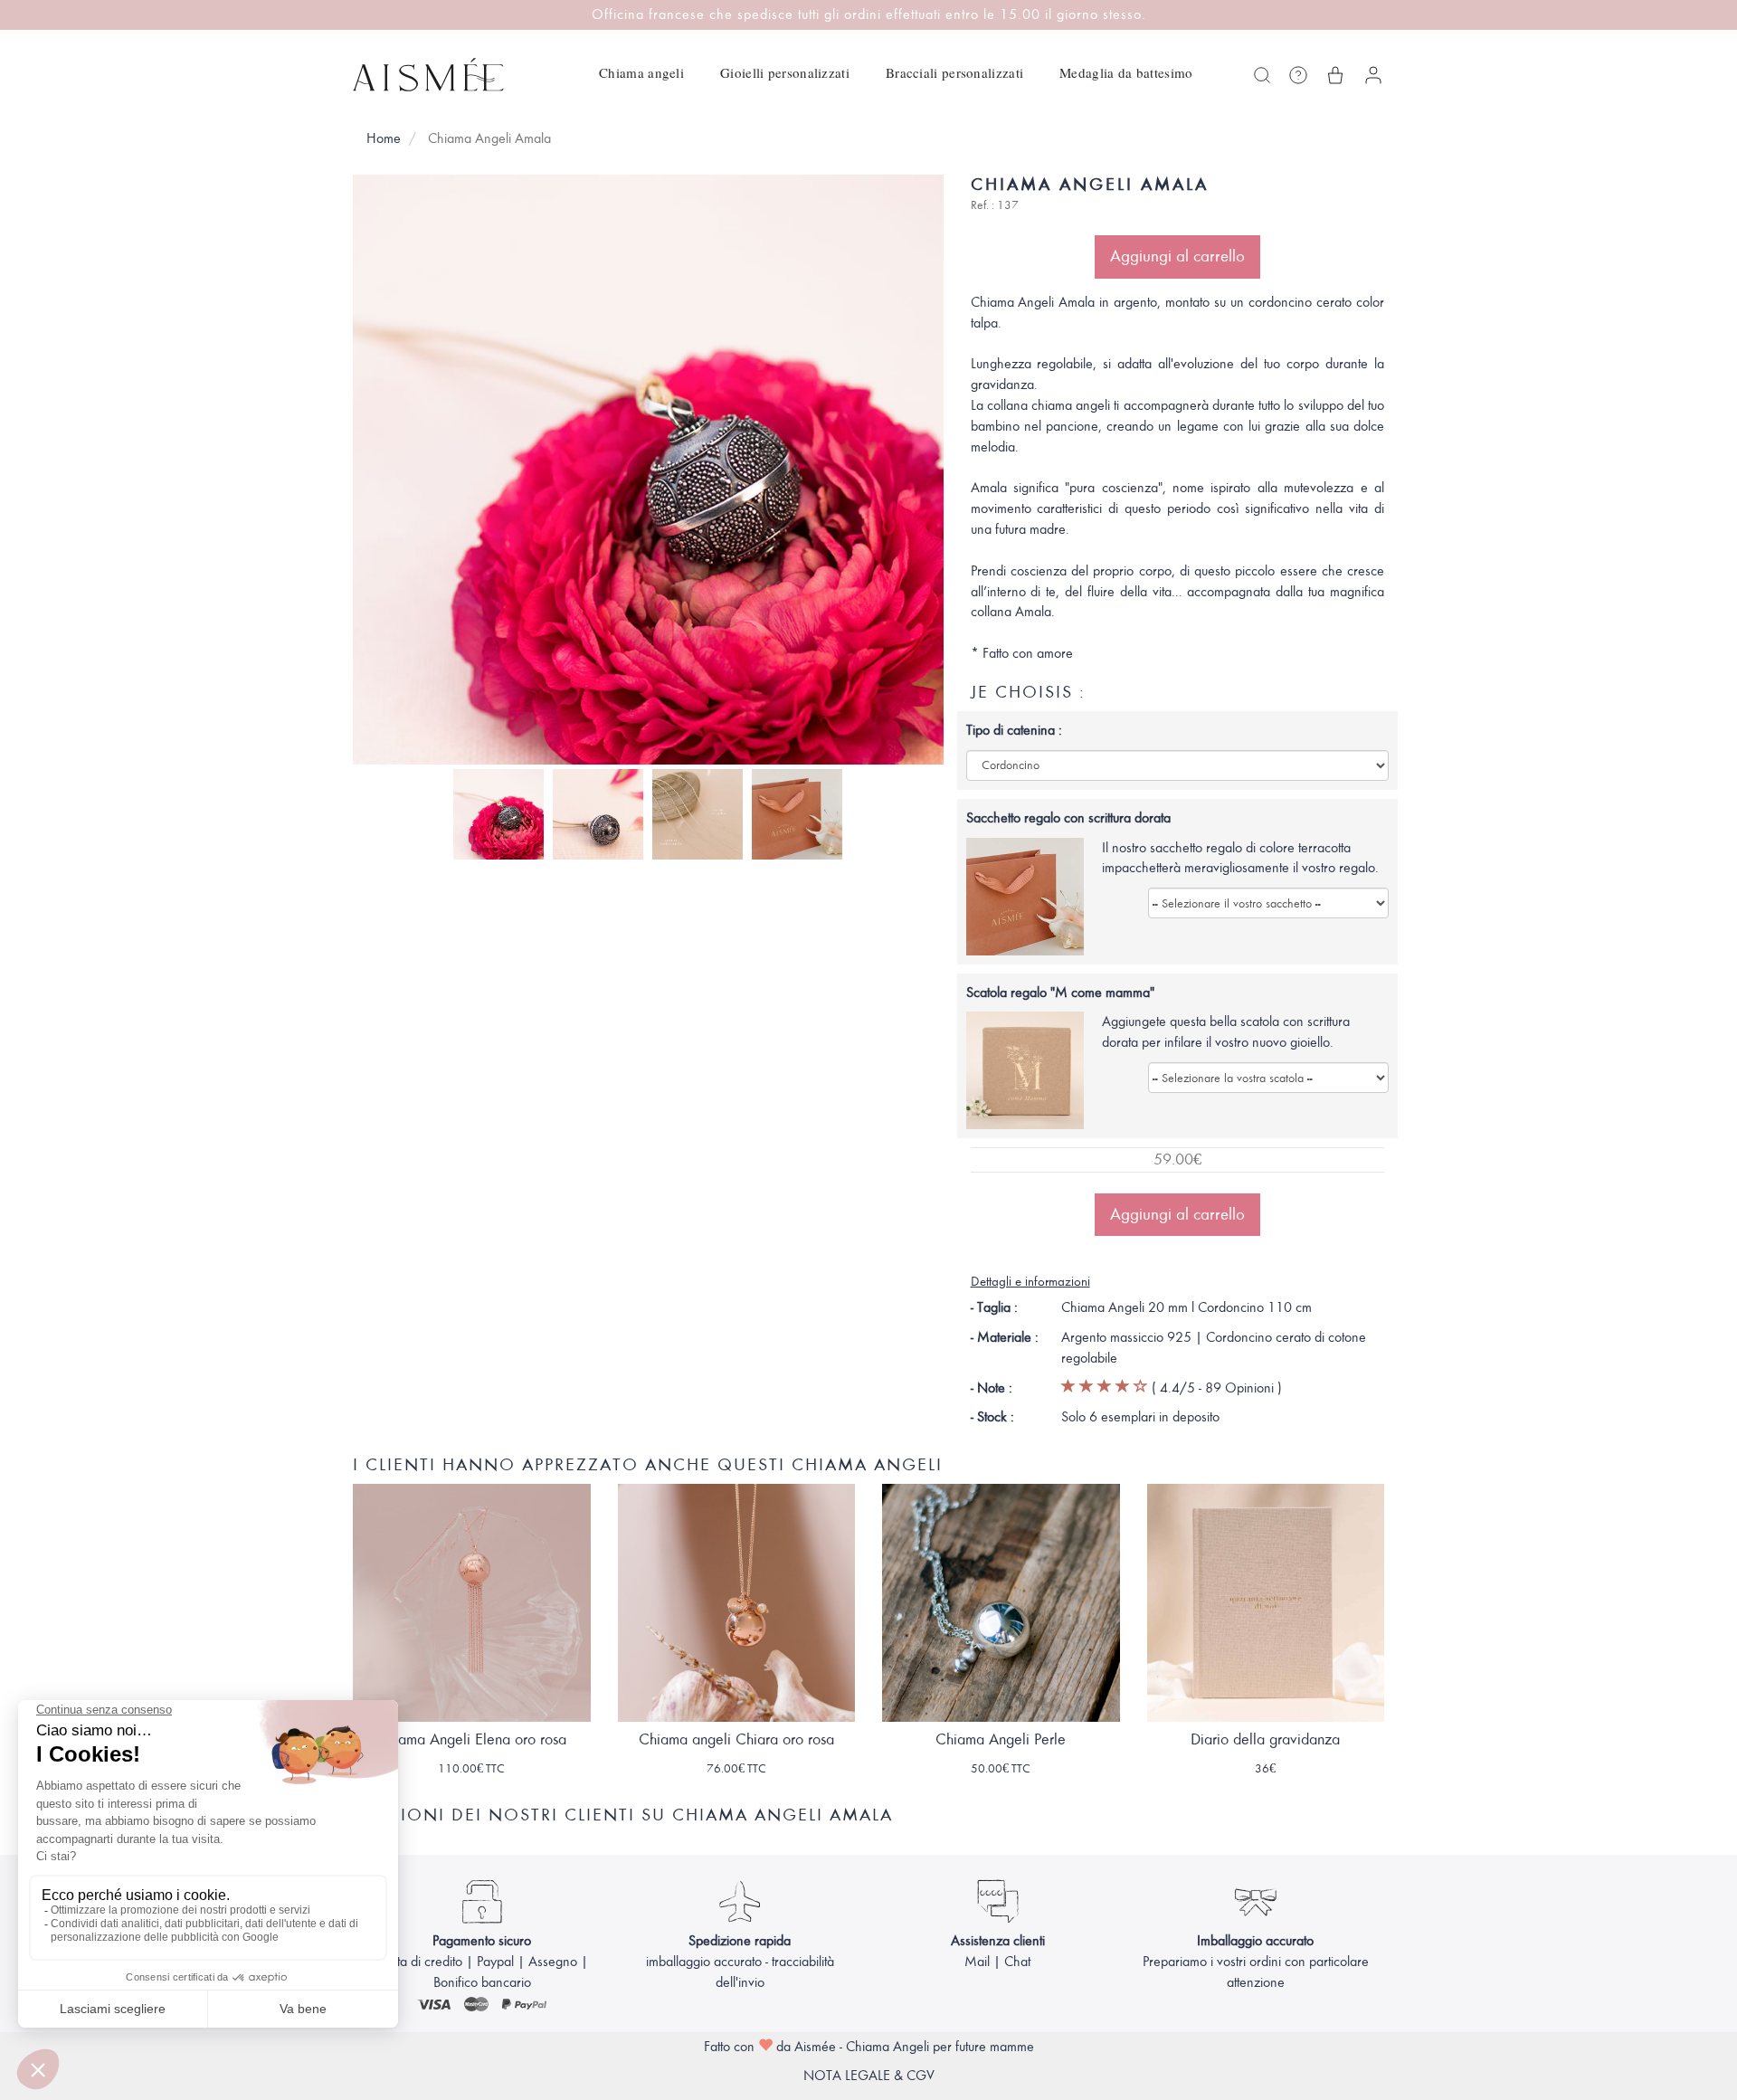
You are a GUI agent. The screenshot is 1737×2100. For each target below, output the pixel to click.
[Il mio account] (1373, 75)
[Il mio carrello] (1335, 75)
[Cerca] (1262, 75)
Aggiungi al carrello (1177, 256)
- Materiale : (1005, 1337)
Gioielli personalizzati (785, 72)
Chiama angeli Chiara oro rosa (736, 1739)
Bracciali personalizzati (954, 72)
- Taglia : (994, 1307)
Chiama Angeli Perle (1001, 1739)
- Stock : (992, 1417)
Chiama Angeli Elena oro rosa (471, 1739)
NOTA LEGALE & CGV (869, 2076)
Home (384, 138)
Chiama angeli (641, 72)
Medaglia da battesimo (1126, 72)
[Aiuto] (1298, 75)
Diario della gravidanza (1265, 1739)
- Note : (992, 1388)
